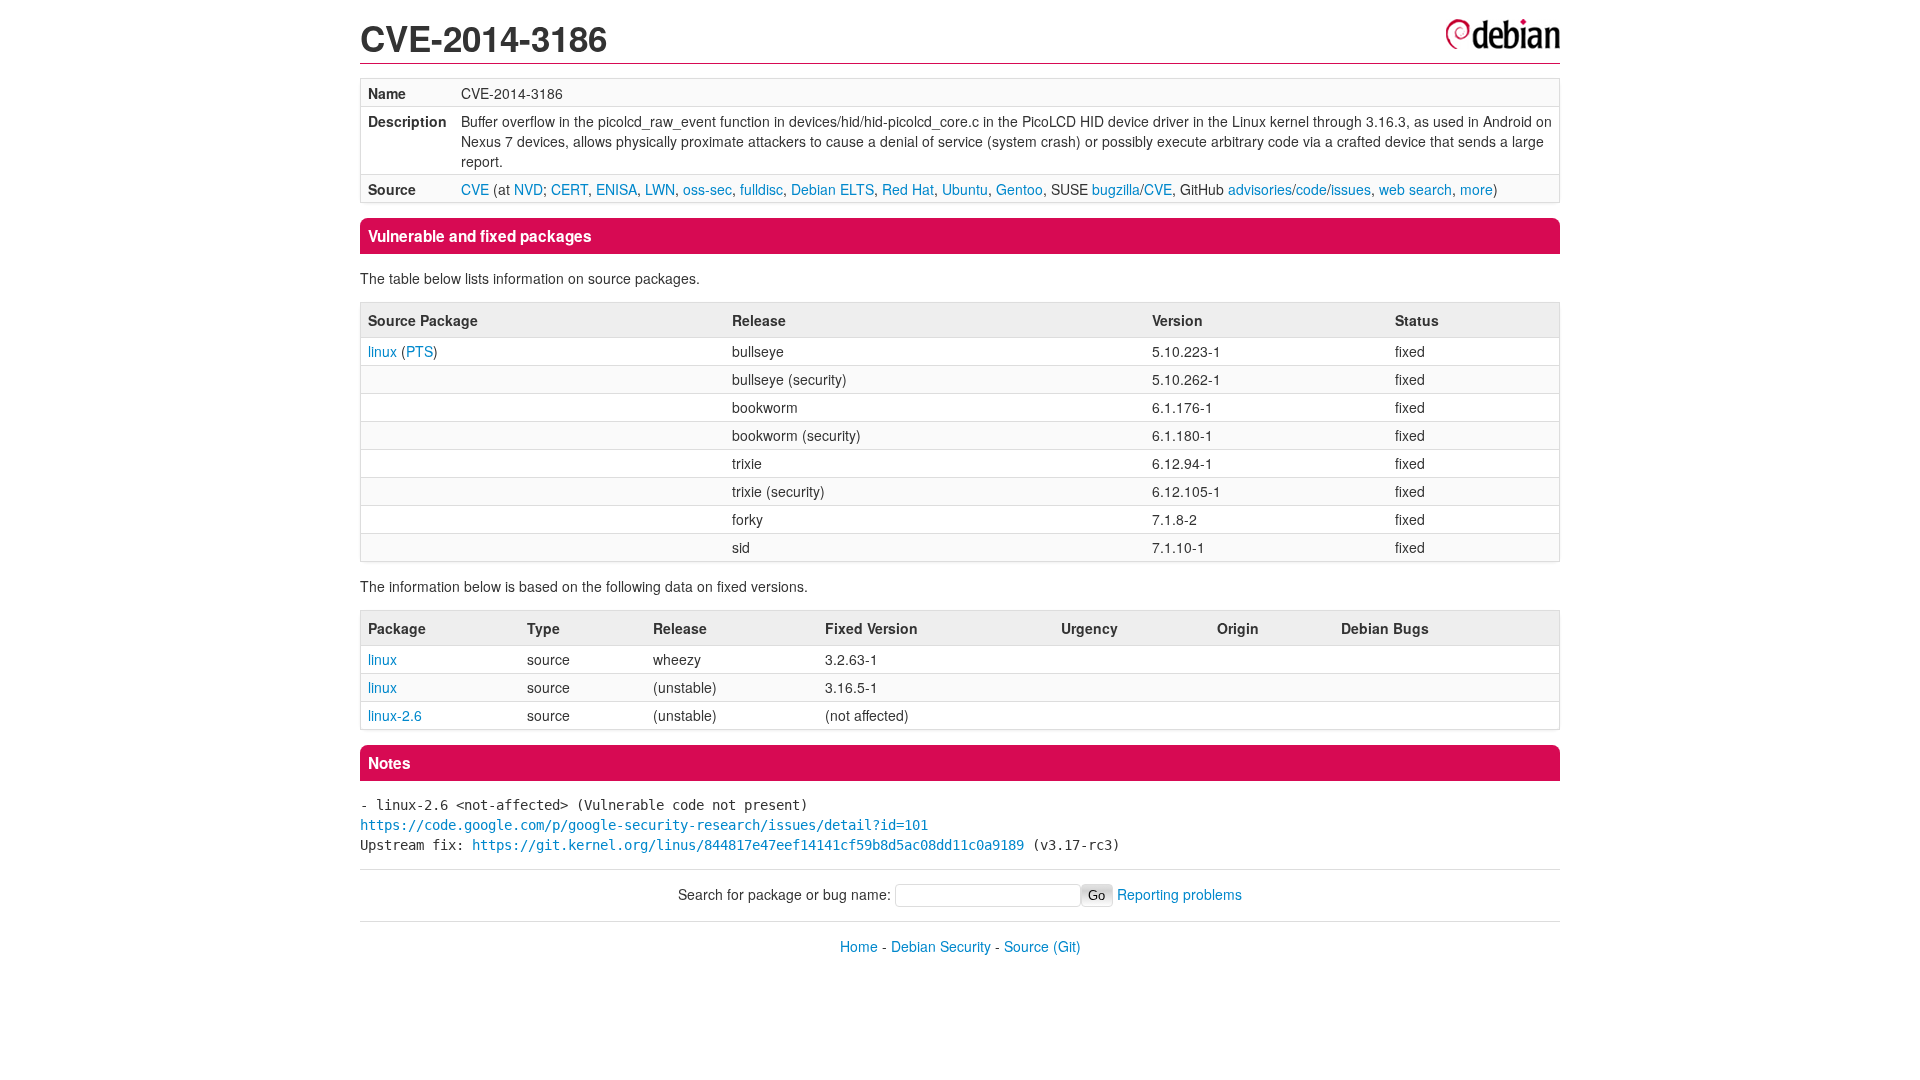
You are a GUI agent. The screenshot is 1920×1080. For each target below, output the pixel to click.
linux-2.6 (395, 715)
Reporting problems (1179, 894)
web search (1415, 189)
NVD (528, 189)
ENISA (616, 189)
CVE (475, 189)
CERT (569, 189)
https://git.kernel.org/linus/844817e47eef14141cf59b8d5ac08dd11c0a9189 (748, 845)
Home (859, 946)
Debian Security (941, 946)
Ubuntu (965, 189)
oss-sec (707, 189)
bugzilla (1116, 189)
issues (1351, 189)
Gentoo (1019, 189)
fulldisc (761, 189)
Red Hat (908, 189)
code (1311, 189)
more (1476, 189)
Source (1026, 946)
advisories (1260, 189)
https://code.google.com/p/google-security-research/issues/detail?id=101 (644, 825)
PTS (419, 351)
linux (382, 351)
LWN (660, 189)
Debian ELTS (832, 189)
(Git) (1067, 946)
